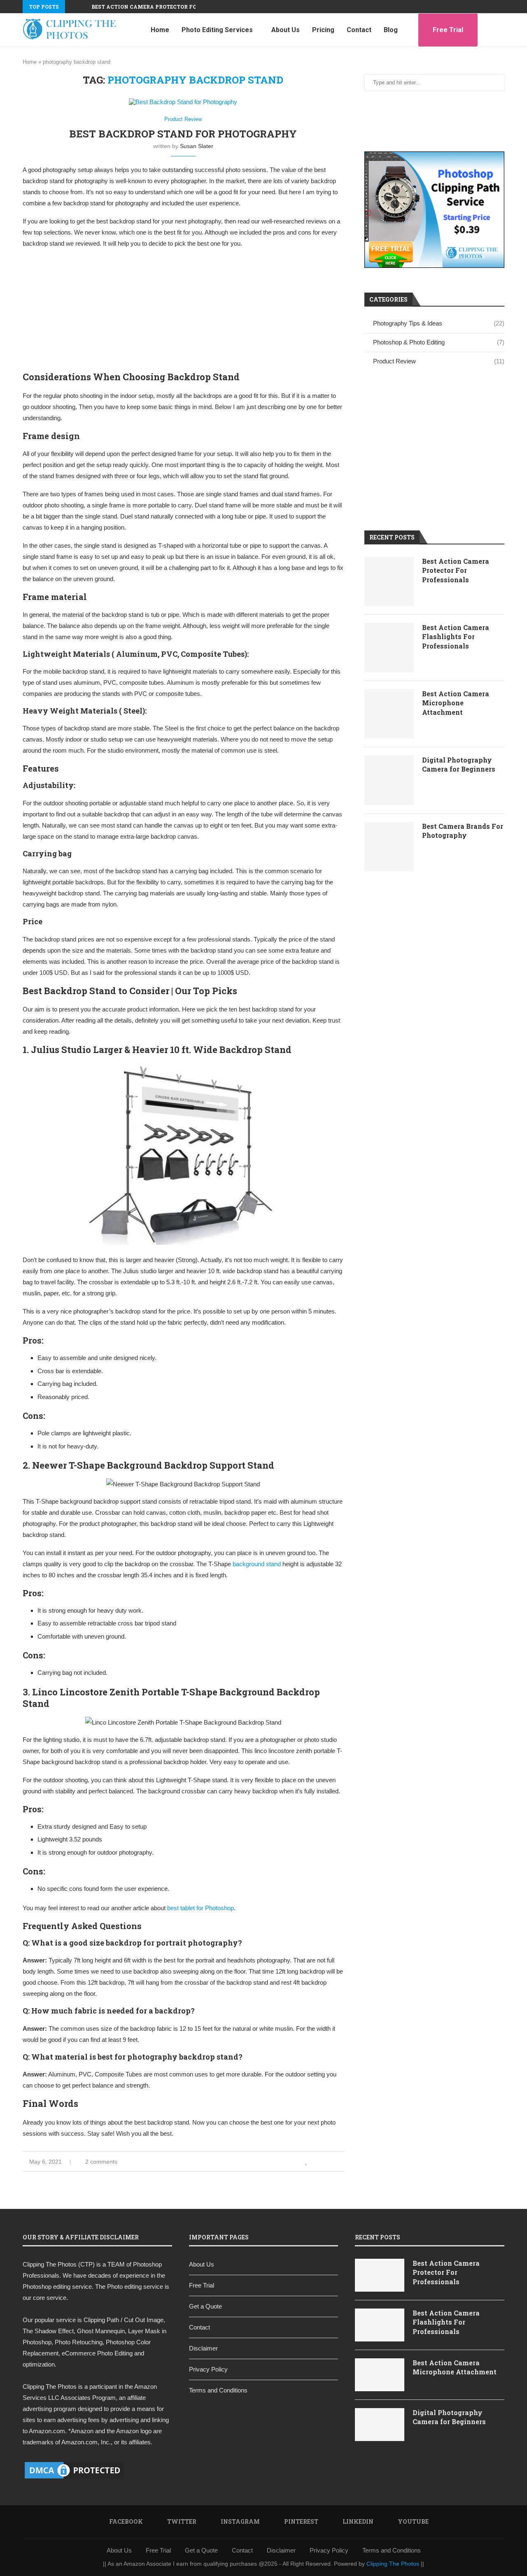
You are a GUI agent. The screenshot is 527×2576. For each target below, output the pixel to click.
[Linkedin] (493, 7)
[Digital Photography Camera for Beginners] (389, 780)
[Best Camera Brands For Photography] (389, 846)
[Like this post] (307, 2162)
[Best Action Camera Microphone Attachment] (389, 714)
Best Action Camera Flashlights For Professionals (456, 637)
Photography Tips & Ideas (439, 323)
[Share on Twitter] (324, 2162)
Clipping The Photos (50, 2387)
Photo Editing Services (217, 30)
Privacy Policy (208, 2369)
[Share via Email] (342, 2162)
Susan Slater (197, 146)
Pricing (323, 30)
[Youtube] (502, 7)
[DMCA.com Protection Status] (74, 2463)
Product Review (439, 361)
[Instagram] (474, 7)
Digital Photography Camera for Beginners (459, 764)
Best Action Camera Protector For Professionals (169, 7)
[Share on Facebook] (316, 2162)
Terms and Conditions (218, 2390)
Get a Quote (205, 2306)
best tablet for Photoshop (201, 1908)
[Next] (84, 7)
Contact (359, 30)
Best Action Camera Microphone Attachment (456, 703)
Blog (391, 30)
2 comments (101, 2162)
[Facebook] (455, 7)
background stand (258, 1564)
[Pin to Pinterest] (333, 2162)
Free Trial (448, 30)
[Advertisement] (183, 314)
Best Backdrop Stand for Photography (183, 134)
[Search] (500, 30)
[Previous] (73, 7)
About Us (286, 30)
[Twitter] (464, 7)
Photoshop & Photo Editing (439, 342)
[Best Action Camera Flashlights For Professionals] (389, 648)
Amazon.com (47, 2431)
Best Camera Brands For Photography (463, 831)
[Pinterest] (483, 7)
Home (160, 30)
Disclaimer (203, 2348)
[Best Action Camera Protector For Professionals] (389, 581)
